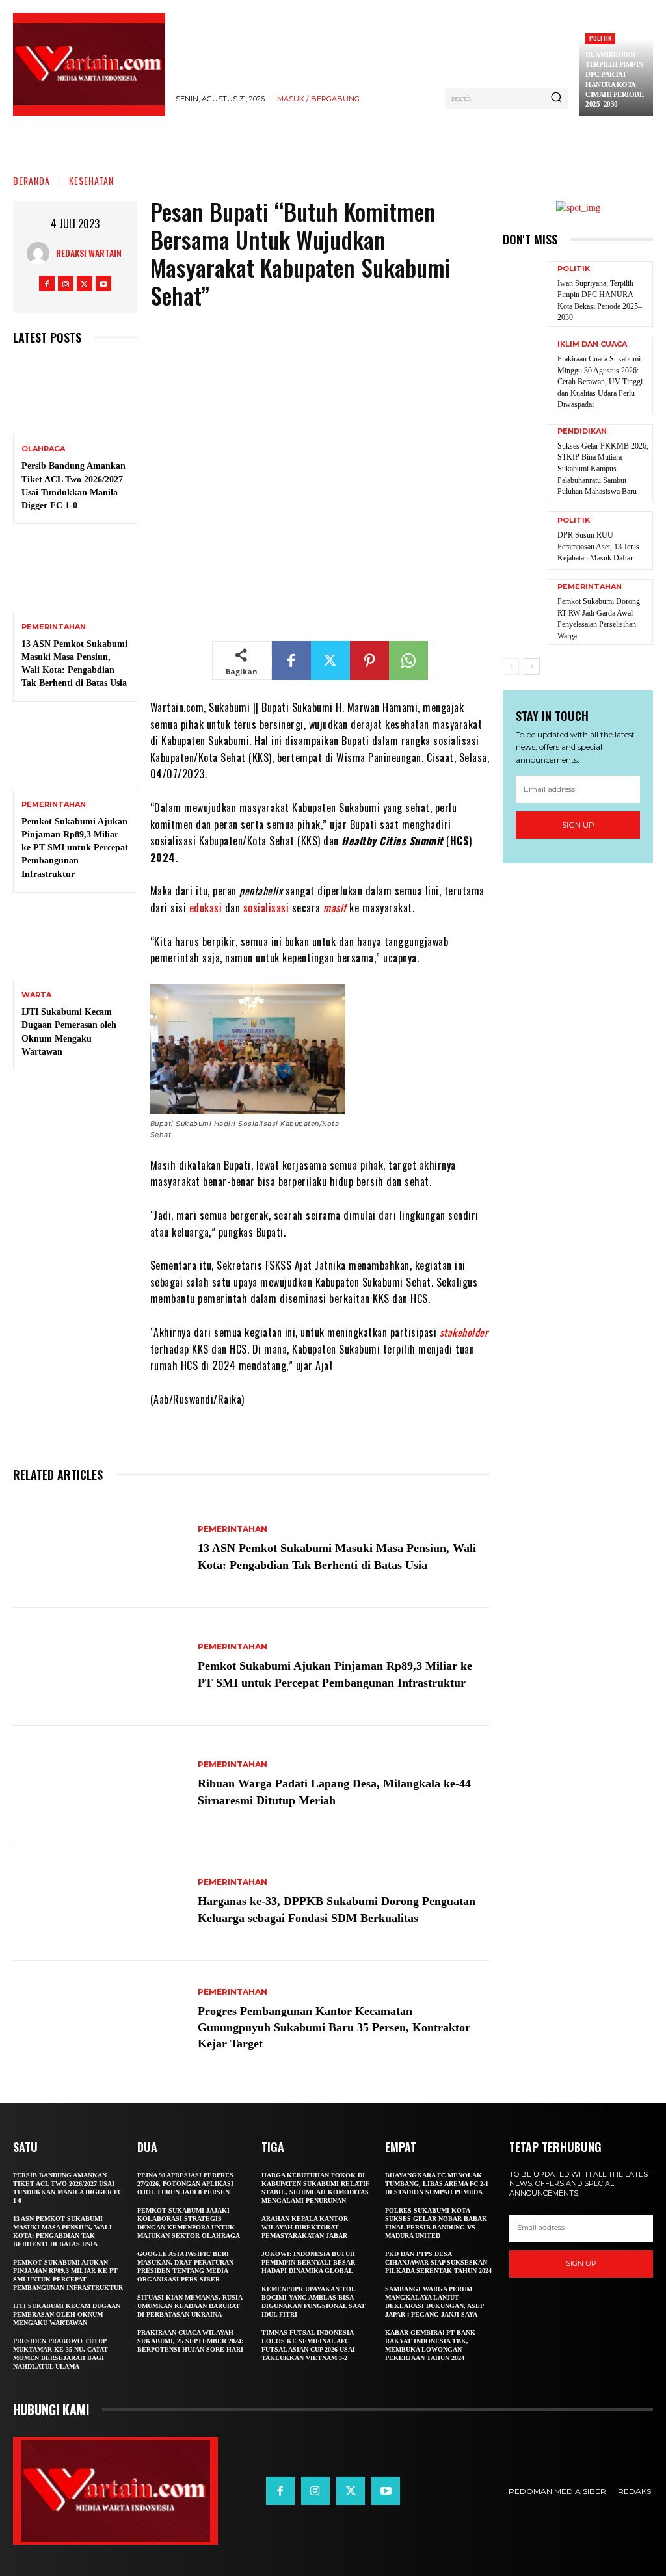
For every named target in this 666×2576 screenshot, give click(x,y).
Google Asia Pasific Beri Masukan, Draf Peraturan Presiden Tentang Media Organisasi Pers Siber (185, 2267)
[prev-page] (511, 666)
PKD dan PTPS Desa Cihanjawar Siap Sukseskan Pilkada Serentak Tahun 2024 (438, 2262)
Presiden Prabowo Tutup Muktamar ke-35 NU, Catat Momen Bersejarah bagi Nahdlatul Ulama (60, 2354)
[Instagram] (66, 283)
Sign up (578, 825)
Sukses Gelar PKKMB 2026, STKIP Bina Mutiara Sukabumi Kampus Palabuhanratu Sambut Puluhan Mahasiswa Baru (603, 469)
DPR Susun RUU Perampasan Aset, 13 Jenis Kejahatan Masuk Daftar (598, 546)
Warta (36, 995)
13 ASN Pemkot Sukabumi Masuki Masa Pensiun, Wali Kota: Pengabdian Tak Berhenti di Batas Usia (62, 2231)
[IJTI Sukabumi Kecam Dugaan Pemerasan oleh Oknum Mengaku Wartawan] (75, 943)
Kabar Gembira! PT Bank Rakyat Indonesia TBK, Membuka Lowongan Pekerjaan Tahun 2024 (430, 2345)
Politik (600, 38)
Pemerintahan (54, 627)
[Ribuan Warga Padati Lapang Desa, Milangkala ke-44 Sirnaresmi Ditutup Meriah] (99, 1784)
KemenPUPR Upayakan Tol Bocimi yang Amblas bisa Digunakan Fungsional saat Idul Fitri (313, 2302)
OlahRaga (43, 449)
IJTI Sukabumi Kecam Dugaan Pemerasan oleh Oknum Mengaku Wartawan (67, 2314)
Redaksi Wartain (89, 253)
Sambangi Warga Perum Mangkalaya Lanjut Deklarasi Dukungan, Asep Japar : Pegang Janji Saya (434, 2302)
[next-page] (532, 666)
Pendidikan (582, 431)
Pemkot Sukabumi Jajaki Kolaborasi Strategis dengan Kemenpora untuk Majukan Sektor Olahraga (189, 2223)
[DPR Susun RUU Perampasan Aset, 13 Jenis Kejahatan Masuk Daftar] (525, 540)
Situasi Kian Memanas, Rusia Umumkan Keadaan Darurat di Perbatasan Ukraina (190, 2306)
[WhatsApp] (408, 661)
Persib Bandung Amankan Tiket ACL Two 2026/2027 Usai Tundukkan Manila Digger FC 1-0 (68, 2188)
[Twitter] (85, 283)
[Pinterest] (369, 661)
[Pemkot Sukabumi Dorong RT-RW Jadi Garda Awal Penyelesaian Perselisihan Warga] (525, 609)
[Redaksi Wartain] (41, 253)
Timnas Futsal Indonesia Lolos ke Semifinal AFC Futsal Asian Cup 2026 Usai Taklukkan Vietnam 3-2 (308, 2345)
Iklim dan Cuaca (592, 344)
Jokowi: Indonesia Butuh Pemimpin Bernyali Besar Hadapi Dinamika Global (308, 2262)
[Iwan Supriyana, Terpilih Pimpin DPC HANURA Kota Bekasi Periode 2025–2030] (525, 291)
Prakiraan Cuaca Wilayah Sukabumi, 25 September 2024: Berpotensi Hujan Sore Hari (190, 2341)
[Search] (556, 98)
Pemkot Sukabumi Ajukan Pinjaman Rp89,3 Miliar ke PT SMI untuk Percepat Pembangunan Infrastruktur (75, 848)
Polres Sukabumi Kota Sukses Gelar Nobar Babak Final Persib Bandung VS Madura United (436, 2223)
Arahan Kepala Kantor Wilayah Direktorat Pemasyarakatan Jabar (305, 2227)
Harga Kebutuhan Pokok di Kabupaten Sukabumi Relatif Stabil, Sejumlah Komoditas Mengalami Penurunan (315, 2188)
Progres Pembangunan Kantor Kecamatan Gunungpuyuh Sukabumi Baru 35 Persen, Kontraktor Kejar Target (334, 2028)
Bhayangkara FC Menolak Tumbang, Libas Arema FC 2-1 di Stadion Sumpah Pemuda (437, 2184)
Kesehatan (91, 180)
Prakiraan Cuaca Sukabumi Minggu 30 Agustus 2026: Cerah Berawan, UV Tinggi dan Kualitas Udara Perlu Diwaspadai (600, 382)
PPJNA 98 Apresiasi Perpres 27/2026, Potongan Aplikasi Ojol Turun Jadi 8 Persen (185, 2184)
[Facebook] (47, 283)
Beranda (32, 180)
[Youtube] (103, 283)
